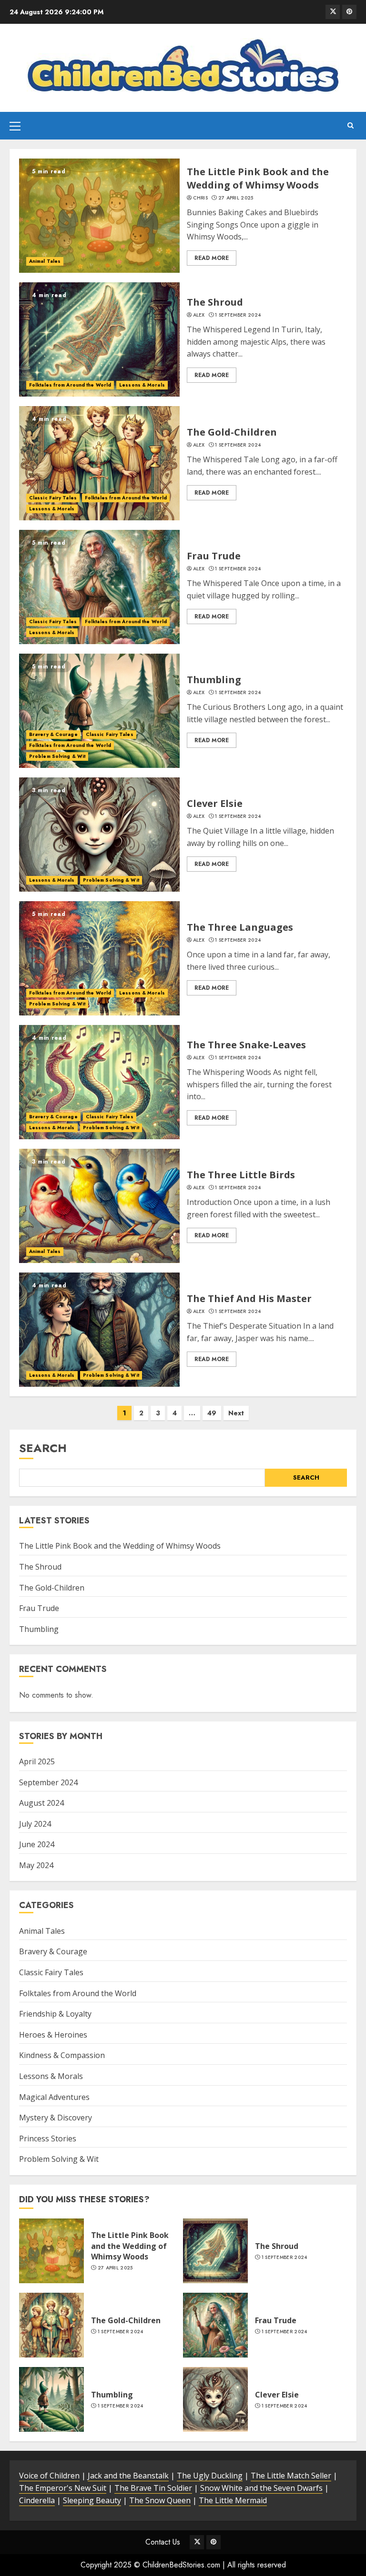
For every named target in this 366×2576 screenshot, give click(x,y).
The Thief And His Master (249, 1298)
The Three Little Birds (241, 1175)
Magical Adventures (54, 2097)
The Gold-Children (232, 432)
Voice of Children (49, 2476)
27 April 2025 (236, 198)
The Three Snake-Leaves (246, 1045)
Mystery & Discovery (56, 2118)
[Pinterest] (349, 12)
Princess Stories (48, 2138)
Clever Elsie (215, 803)
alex (199, 315)
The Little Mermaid (233, 2500)
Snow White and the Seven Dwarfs (261, 2488)
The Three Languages (240, 927)
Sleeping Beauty (92, 2500)
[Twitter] (333, 12)
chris (201, 198)
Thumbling (214, 680)
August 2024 (41, 1803)
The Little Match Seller (291, 2476)
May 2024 (36, 1865)
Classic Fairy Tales (53, 498)
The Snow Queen (160, 2500)
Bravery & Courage (53, 734)
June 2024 (37, 1844)
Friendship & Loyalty (55, 2014)
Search (43, 1448)
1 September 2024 (238, 315)
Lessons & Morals (142, 385)
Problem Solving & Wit (57, 756)
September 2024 (48, 1782)
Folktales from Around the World (70, 385)
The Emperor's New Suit (63, 2488)
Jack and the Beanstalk (128, 2476)
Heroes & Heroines (53, 2035)
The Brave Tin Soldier (153, 2488)
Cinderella (37, 2500)
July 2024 (35, 1824)
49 (212, 1413)
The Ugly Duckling (210, 2476)
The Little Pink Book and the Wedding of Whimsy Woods (258, 178)
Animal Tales (45, 261)
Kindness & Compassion (62, 2055)
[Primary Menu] (15, 126)
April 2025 (37, 1761)
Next (236, 1413)
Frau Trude (214, 556)
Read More (212, 258)
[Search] (351, 126)
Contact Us (163, 2542)
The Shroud (215, 302)
